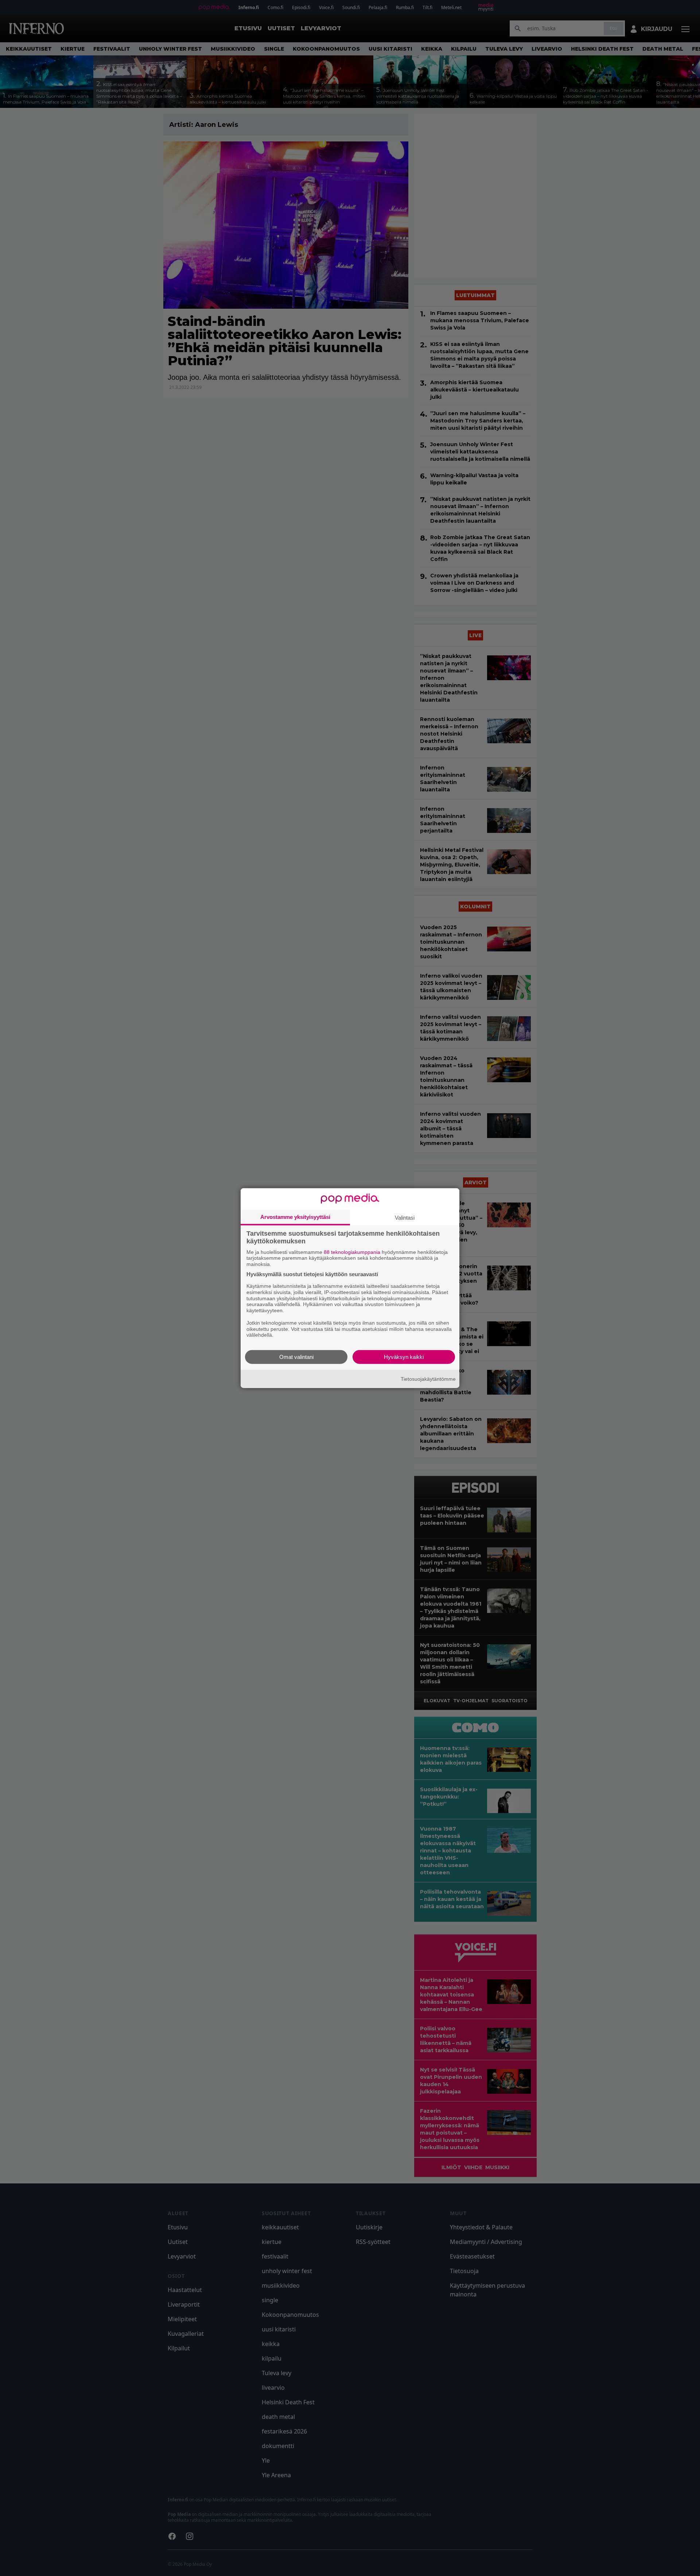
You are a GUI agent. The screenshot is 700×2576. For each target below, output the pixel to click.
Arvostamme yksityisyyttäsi (295, 1217)
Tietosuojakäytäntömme (428, 1379)
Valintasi (405, 1217)
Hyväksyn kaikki (404, 1357)
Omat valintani (296, 1357)
